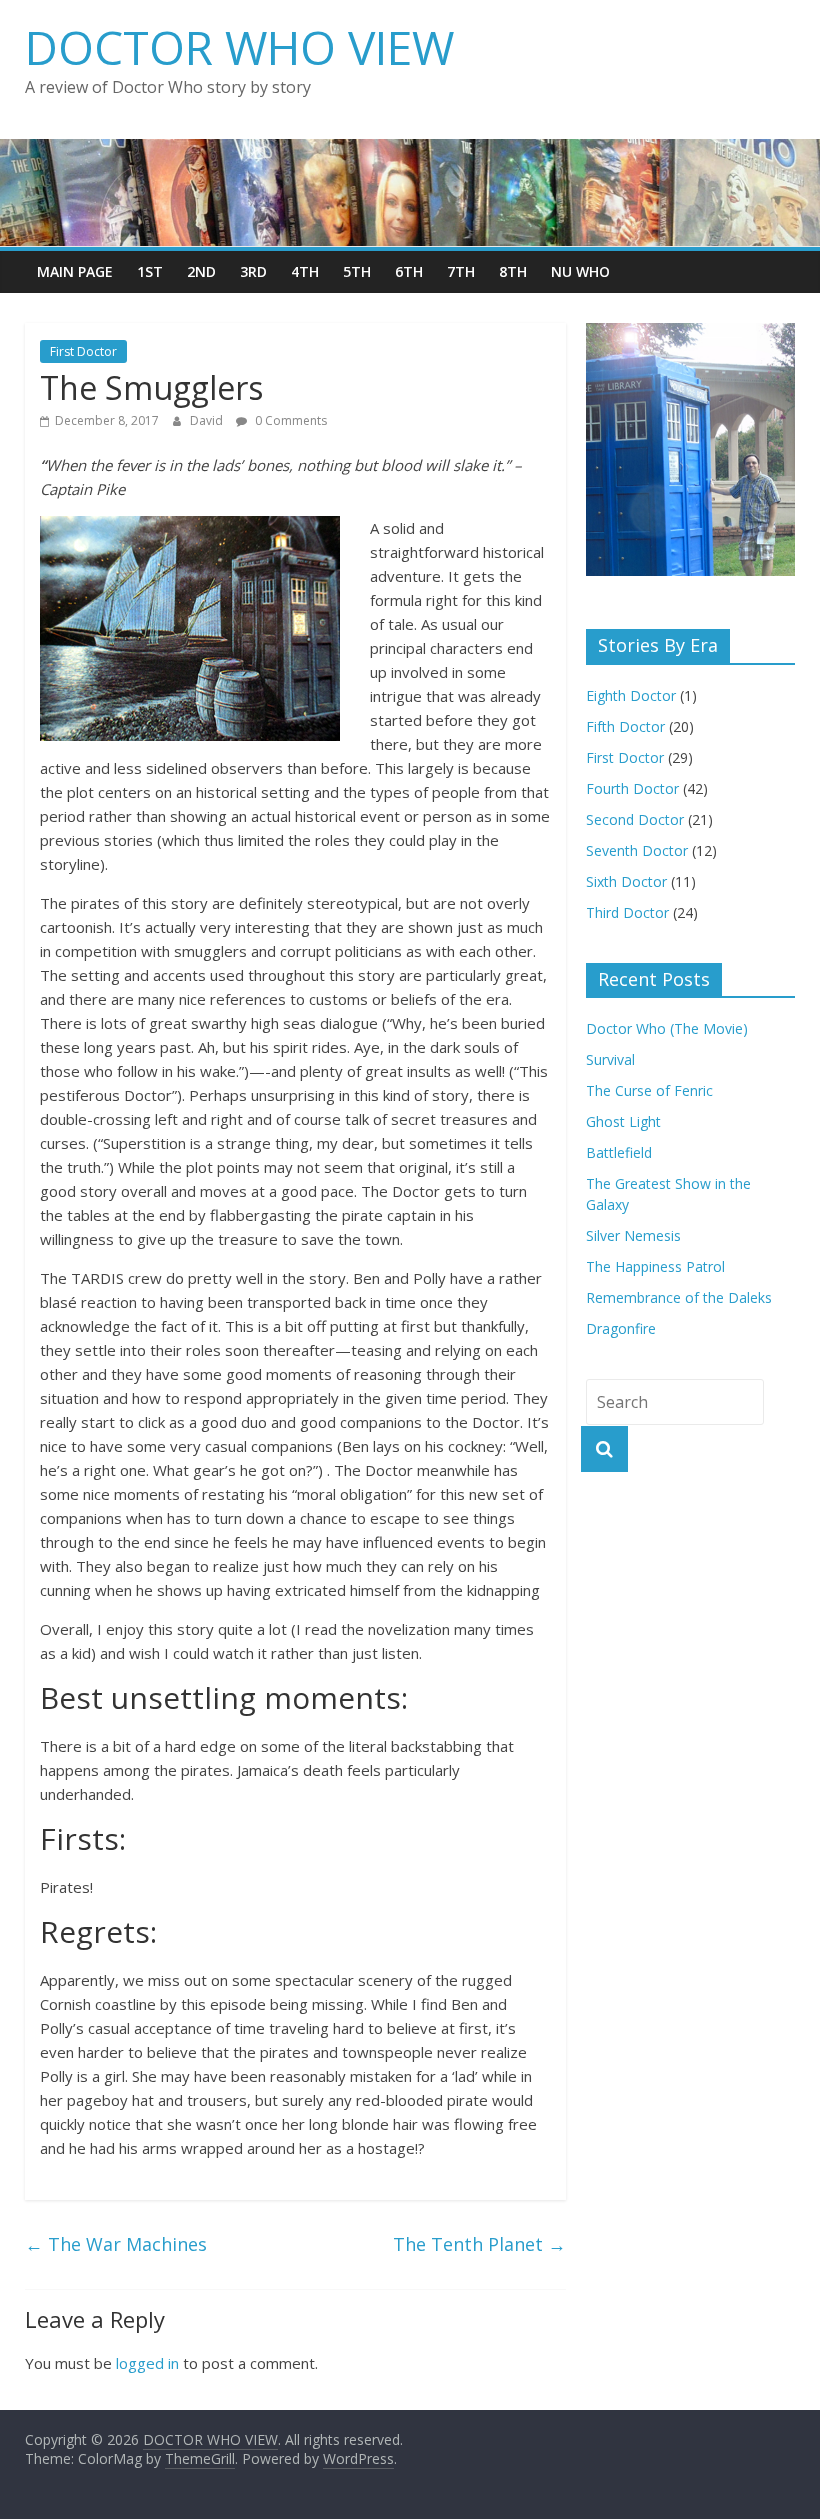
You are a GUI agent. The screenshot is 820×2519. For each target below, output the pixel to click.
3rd (253, 271)
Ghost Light (623, 1121)
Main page (75, 271)
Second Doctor (635, 819)
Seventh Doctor (637, 850)
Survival (610, 1059)
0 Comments (289, 420)
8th (513, 271)
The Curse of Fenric (649, 1090)
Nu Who (580, 271)
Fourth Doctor (632, 788)
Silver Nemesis (633, 1235)
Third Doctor (627, 912)
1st (150, 271)
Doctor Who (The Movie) (667, 1028)
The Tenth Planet (479, 2244)
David (208, 420)
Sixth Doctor (626, 881)
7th (461, 271)
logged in (147, 2363)
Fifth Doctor (625, 726)
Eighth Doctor (631, 695)
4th (305, 271)
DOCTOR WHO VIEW (239, 47)
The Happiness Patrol (655, 1266)
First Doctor (83, 351)
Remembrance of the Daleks (679, 1297)
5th (357, 271)
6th (409, 271)
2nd (201, 271)
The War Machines (116, 2244)
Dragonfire (621, 1328)
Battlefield (619, 1152)
